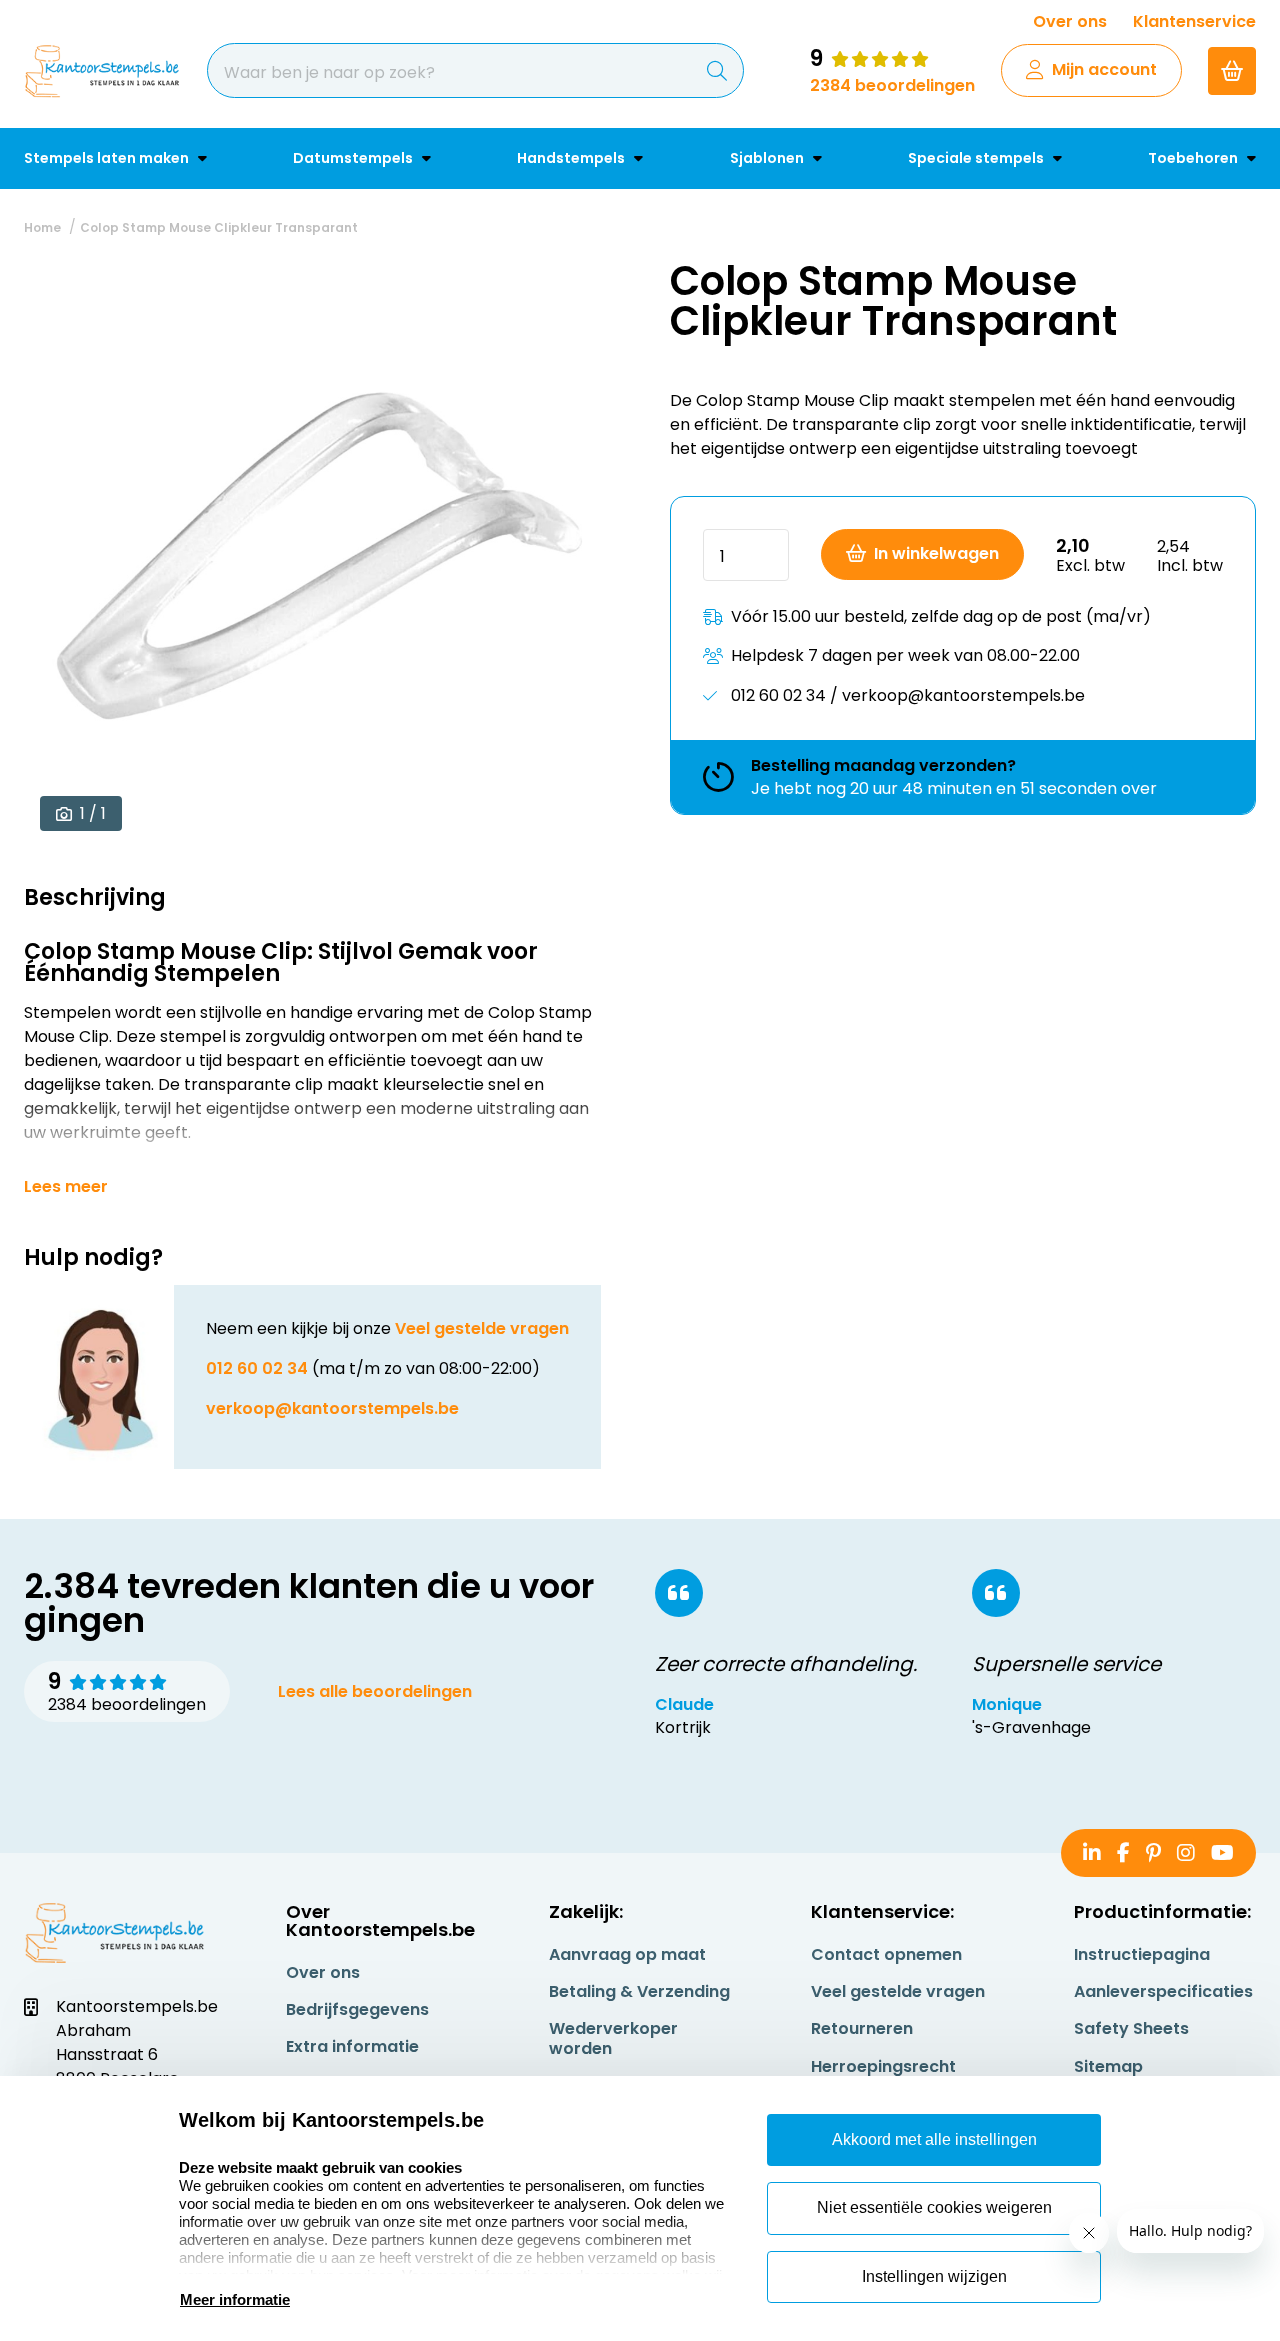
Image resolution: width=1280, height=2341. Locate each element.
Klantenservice (1194, 21)
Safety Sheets (1131, 2028)
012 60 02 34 (257, 1368)
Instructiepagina (1142, 1954)
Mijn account (1104, 69)
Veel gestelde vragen (482, 1328)
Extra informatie (352, 2046)
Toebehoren (1194, 158)
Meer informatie (235, 2299)
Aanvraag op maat (627, 1954)
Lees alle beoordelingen (375, 1691)
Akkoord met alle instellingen (934, 2139)
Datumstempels (354, 158)
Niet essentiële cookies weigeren (934, 2207)
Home (42, 227)
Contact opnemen (886, 1954)
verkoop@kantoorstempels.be (332, 1408)
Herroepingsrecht (883, 2066)
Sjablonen (768, 158)
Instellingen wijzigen (934, 2276)
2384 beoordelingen (892, 85)
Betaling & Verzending (639, 1991)
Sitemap (1108, 2066)
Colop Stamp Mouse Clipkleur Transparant (219, 227)
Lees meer (66, 1187)
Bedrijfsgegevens (357, 2009)
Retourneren (862, 2028)
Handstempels (572, 158)
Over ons (1070, 21)
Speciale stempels (977, 158)
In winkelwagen (936, 553)
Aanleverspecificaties (1163, 1991)
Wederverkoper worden (613, 2038)
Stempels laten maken (108, 158)
